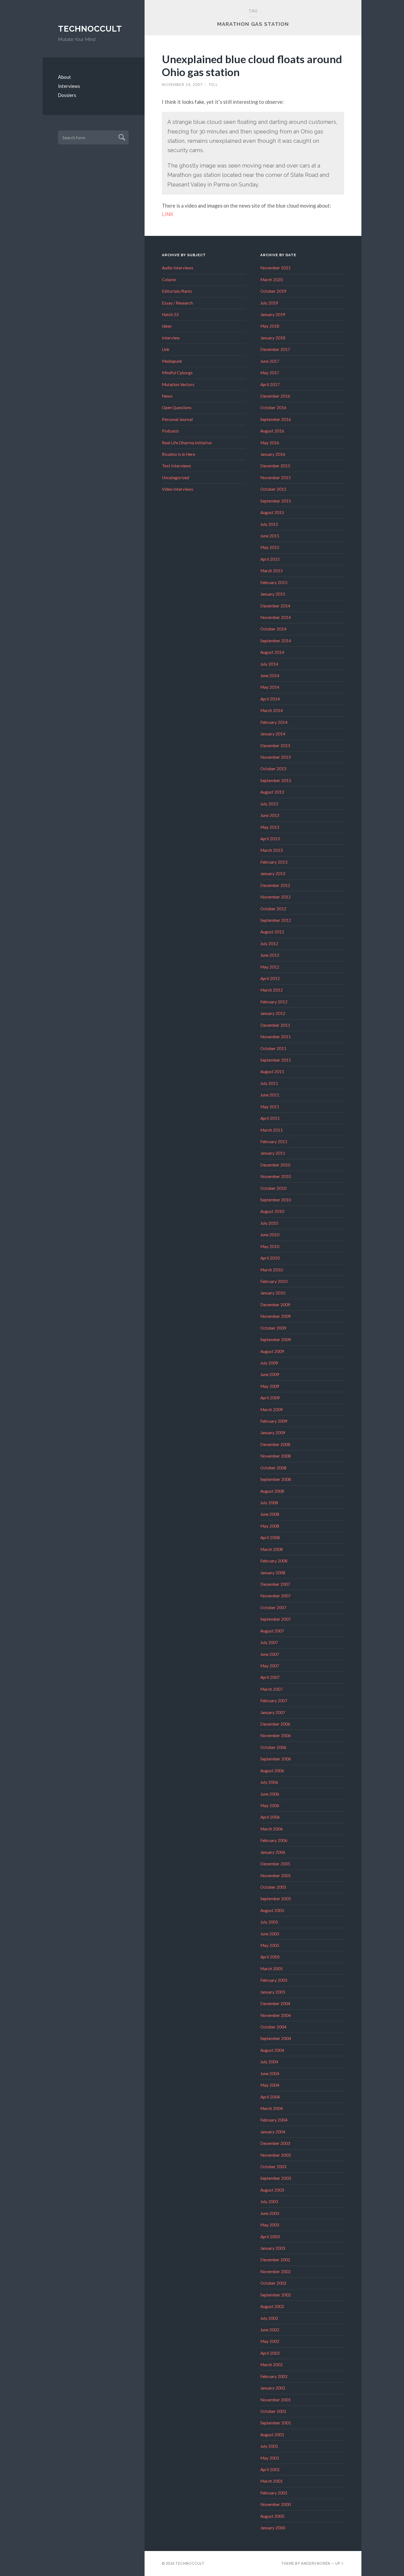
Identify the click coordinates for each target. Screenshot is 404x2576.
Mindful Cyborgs (177, 373)
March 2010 (272, 1270)
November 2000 (276, 2504)
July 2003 (269, 2201)
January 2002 (273, 2388)
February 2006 (274, 1840)
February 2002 (274, 2376)
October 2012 (273, 909)
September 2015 (276, 501)
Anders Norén (316, 2563)
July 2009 (269, 1363)
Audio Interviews (178, 268)
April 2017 (270, 384)
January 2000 (273, 2528)
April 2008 (270, 1537)
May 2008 (270, 1526)
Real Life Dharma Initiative (187, 443)
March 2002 (272, 2365)
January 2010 (273, 1293)
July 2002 (269, 2318)
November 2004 (276, 2015)
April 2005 (270, 1957)
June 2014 (270, 676)
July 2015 (269, 524)
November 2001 (276, 2400)
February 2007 (274, 1701)
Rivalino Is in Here (179, 454)
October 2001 (273, 2411)
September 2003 (276, 2178)
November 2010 (276, 1176)
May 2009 (270, 1386)
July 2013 (269, 804)
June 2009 (270, 1374)
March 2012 (272, 990)
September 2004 (276, 2038)
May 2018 (270, 326)
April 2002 (270, 2353)
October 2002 (273, 2283)
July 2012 (269, 944)
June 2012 (270, 955)
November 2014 (276, 617)
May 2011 (270, 1107)
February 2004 (274, 2120)
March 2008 (272, 1549)
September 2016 (276, 419)
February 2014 (274, 722)
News (167, 396)
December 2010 (275, 1165)
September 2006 (276, 1759)
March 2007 (272, 1689)
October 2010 (273, 1188)
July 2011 (269, 1083)
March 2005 (272, 1969)
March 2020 (272, 280)
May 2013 (270, 827)
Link (166, 349)
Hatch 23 (170, 314)
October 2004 (273, 2027)
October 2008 (273, 1468)
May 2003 (270, 2225)
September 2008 (276, 1479)
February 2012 (274, 1002)
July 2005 (269, 1922)
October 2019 (273, 291)
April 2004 (270, 2097)
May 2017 (270, 373)
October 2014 (273, 629)
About (64, 77)
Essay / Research (177, 303)
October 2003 (273, 2167)
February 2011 (274, 1142)
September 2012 (276, 920)
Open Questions (177, 408)
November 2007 (276, 1596)
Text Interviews (176, 466)
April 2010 (270, 1258)
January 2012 (273, 1013)
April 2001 (270, 2469)
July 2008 (269, 1503)
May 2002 (270, 2341)
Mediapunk (172, 361)
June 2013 (270, 815)
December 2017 (275, 349)
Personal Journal (177, 419)
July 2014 (269, 664)
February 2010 (274, 1281)
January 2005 (273, 1992)
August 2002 (272, 2306)
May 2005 (270, 1945)
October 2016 (273, 408)
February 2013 (274, 862)
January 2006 (273, 1852)
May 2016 (270, 443)
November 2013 (276, 757)
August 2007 (272, 1631)
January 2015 (273, 594)
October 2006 (273, 1747)
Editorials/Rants (177, 291)
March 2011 (272, 1130)
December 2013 (275, 746)
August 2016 (272, 431)
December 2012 (275, 885)
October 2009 (273, 1328)
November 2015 (276, 478)
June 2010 (270, 1235)
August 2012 (272, 932)
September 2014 (276, 641)
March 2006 (272, 1829)
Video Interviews (178, 489)
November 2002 (276, 2271)
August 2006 (272, 1771)
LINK (168, 214)
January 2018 (273, 338)
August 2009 (272, 1351)
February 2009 (274, 1421)
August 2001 (272, 2435)
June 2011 (270, 1095)
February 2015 (274, 582)
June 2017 (270, 361)
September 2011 (276, 1060)
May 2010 (270, 1246)
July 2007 (269, 1642)
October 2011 (273, 1048)
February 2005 (274, 1980)
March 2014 (272, 710)
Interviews (69, 86)
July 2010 (269, 1223)
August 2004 (272, 2050)
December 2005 (275, 1864)
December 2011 (275, 1025)
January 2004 (273, 2132)
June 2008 (270, 1514)
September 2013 (276, 780)
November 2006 (276, 1735)
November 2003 (276, 2155)
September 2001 (276, 2423)
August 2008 (272, 1491)
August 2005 (272, 1910)
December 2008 (275, 1444)
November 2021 (276, 268)
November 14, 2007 (182, 85)
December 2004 (275, 2003)
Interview (171, 338)
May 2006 (270, 1805)
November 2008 (276, 1456)
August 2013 (272, 792)
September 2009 (276, 1339)
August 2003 (272, 2190)
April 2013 (270, 839)
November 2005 (276, 1876)
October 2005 (273, 1887)
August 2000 (272, 2516)
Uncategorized (175, 478)
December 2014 (275, 606)
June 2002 (270, 2330)
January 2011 (273, 1153)
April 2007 (270, 1677)
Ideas (167, 326)
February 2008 (274, 1561)
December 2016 (275, 396)
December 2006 (275, 1724)
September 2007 (276, 1619)
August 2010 (272, 1211)
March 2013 (272, 850)
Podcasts (170, 431)
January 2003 (273, 2248)
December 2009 (275, 1305)
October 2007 (273, 1607)
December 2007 (275, 1584)
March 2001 (272, 2481)
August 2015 (272, 512)
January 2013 (273, 873)
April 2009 (270, 1398)
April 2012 (270, 978)
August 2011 (272, 1071)
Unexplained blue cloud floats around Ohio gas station (252, 65)
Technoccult (90, 29)
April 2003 (270, 2237)
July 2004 (269, 2062)
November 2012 (276, 897)
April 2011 (270, 1118)
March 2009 (272, 1410)
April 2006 (270, 1817)
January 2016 (273, 454)
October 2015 (273, 489)
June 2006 (270, 1794)
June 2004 (270, 2073)
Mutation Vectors (178, 384)
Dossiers (67, 95)
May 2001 (270, 2458)
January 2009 (273, 1433)
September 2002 (276, 2295)
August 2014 (272, 652)
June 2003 (270, 2213)
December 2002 (275, 2260)
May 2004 (270, 2085)
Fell (214, 85)
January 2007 (273, 1712)
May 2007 (270, 1666)
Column (169, 280)
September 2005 (276, 1899)
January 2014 (273, 734)
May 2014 (270, 687)
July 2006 (269, 1782)
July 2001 (269, 2446)
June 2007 (270, 1654)
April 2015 (270, 559)
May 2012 (270, 967)
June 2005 (270, 1934)
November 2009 (276, 1316)
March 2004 (272, 2108)
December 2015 (275, 466)
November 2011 (276, 1037)
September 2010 (276, 1200)
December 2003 (275, 2143)
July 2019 (269, 303)
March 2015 (272, 571)
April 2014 (270, 699)
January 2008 (273, 1573)
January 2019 (273, 314)
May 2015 (270, 547)
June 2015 (270, 536)
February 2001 (274, 2493)
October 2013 (273, 769)
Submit (121, 137)
